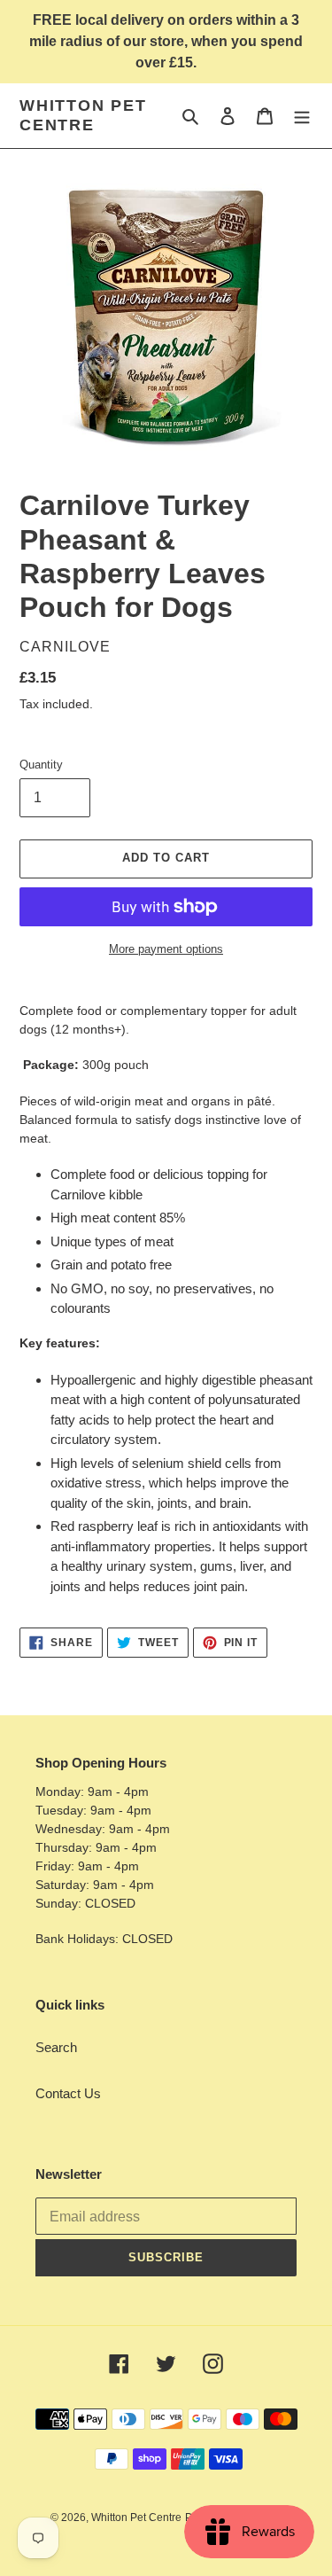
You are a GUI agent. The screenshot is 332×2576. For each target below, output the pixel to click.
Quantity (41, 765)
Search (56, 2047)
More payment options (166, 949)
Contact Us (68, 2093)
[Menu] (302, 116)
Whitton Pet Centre (83, 115)
